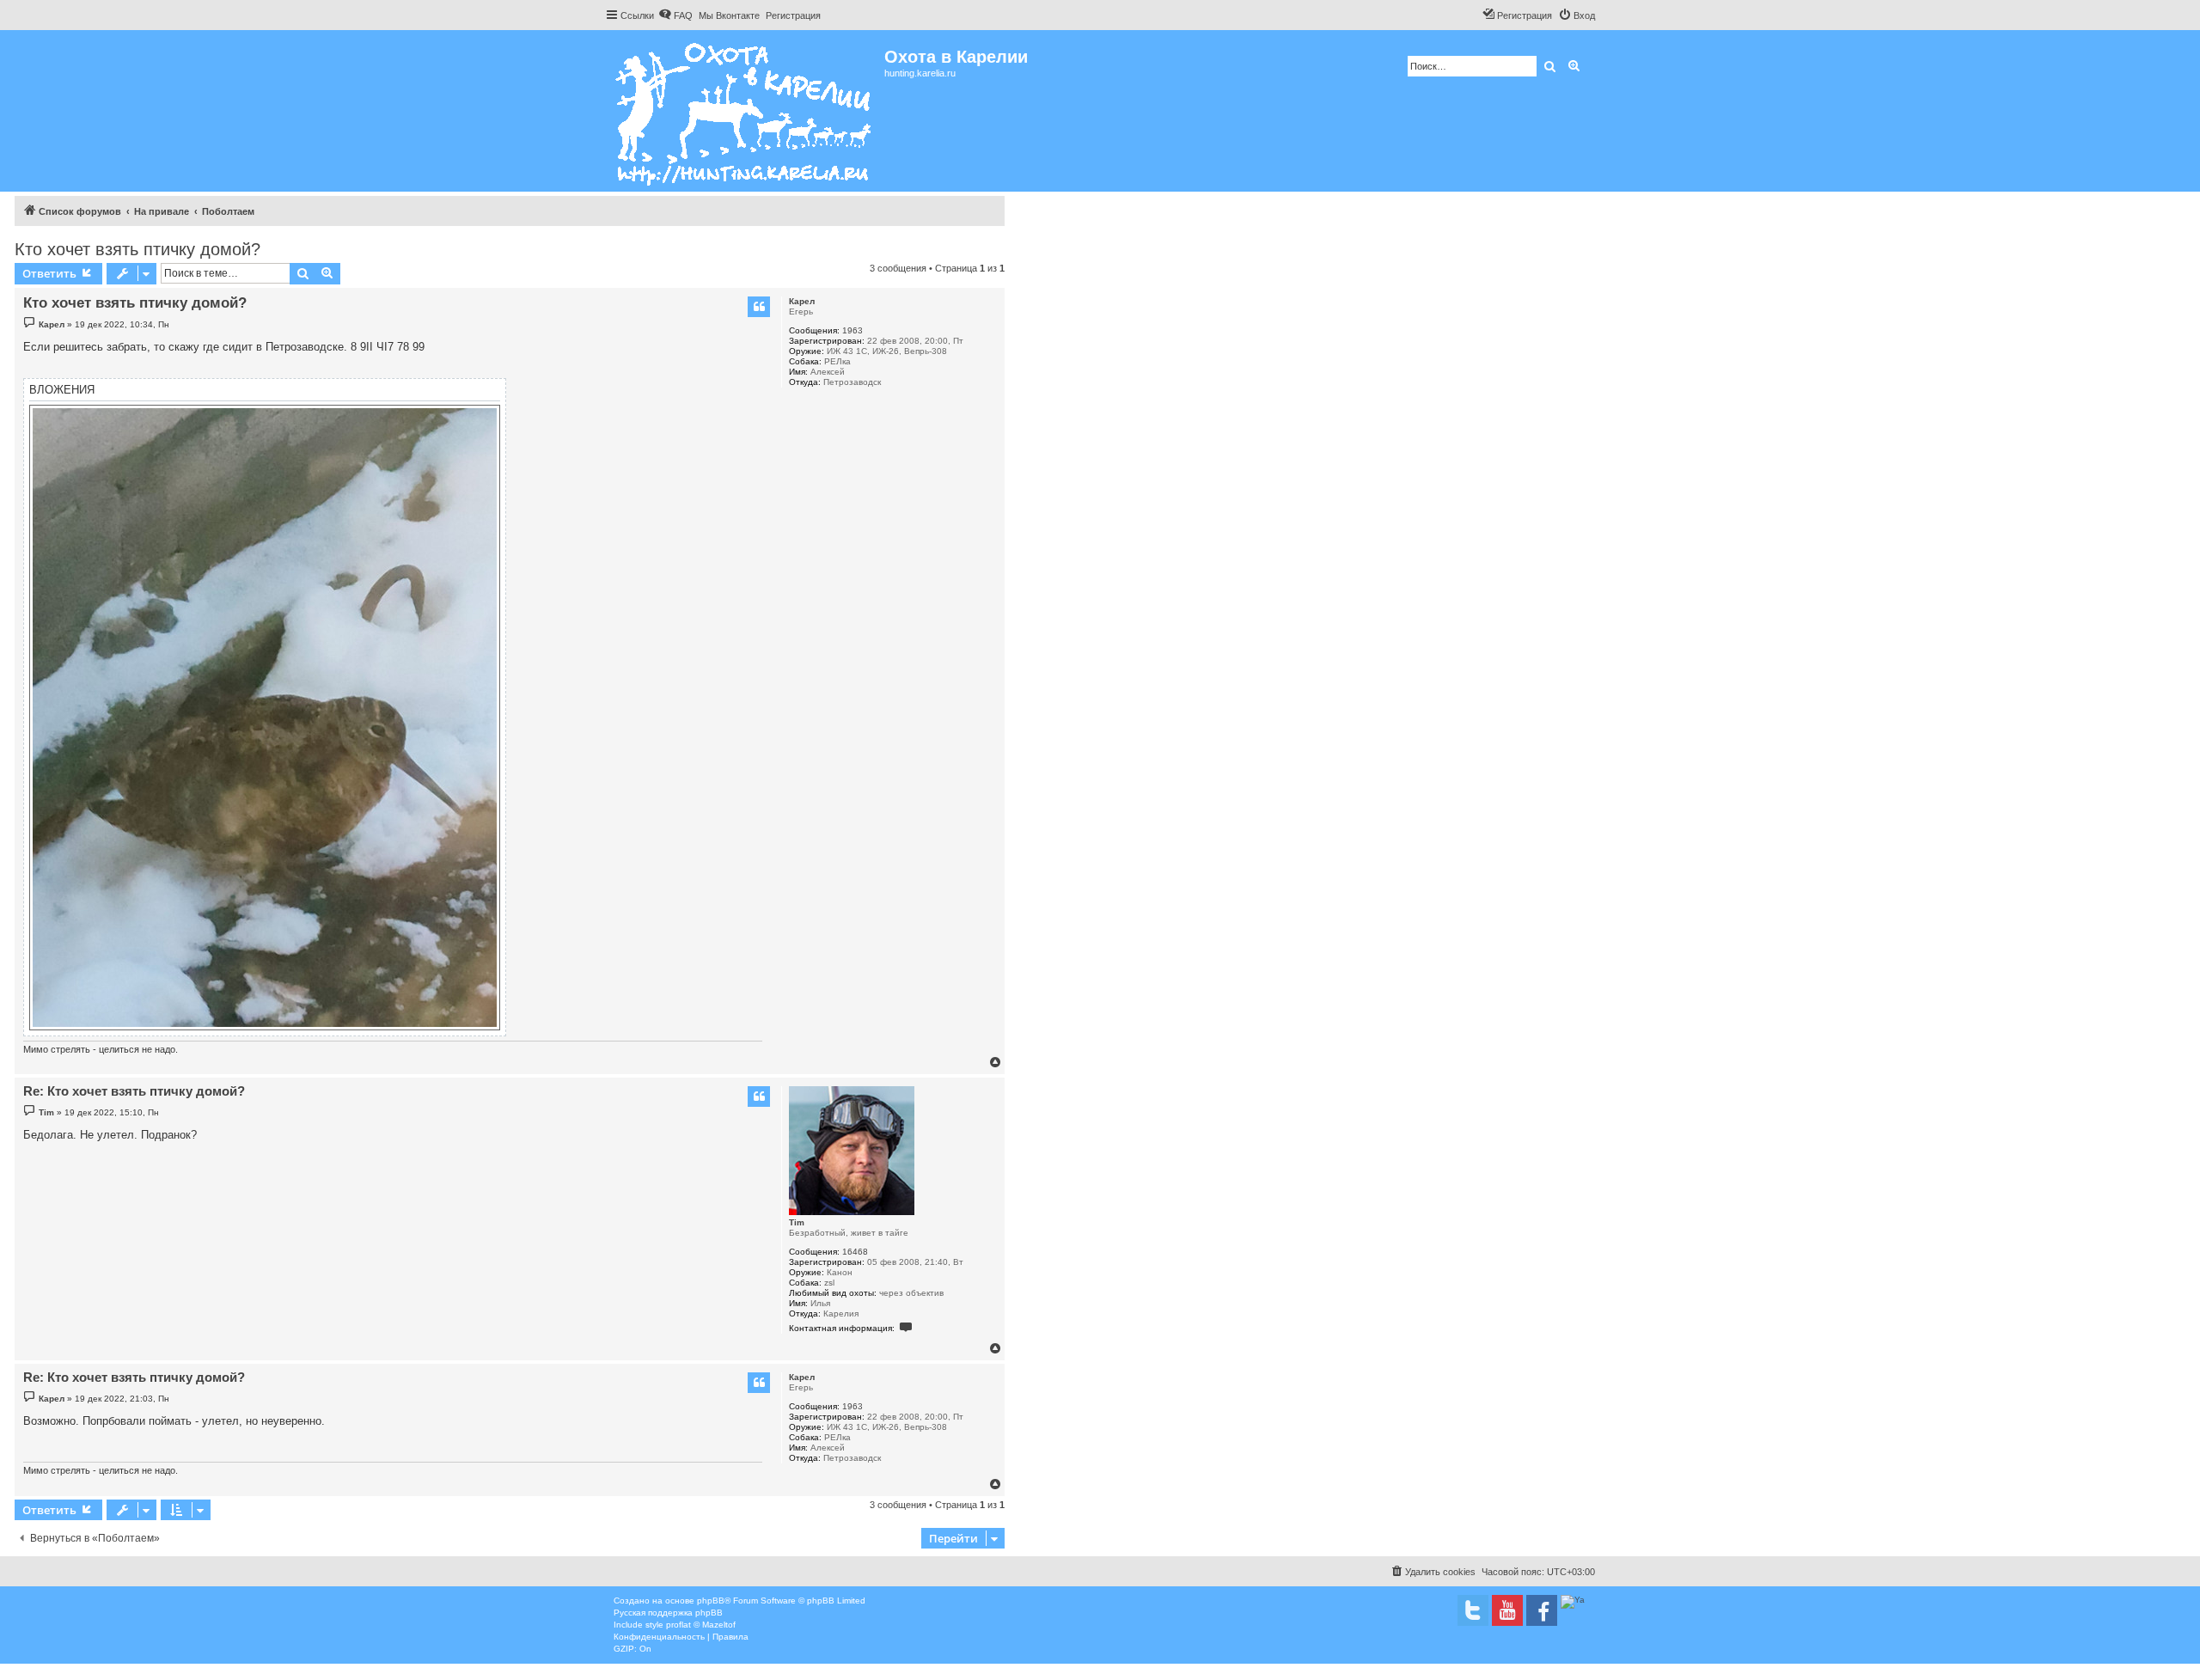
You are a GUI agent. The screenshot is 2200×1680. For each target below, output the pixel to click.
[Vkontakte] (1473, 1610)
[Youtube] (1507, 1610)
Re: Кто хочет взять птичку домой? (134, 1091)
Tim (797, 1222)
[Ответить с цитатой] (759, 307)
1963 (852, 330)
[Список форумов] (745, 111)
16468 (855, 1252)
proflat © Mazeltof (701, 1625)
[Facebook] (1542, 1610)
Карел (802, 301)
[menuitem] (675, 15)
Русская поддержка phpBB (668, 1613)
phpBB (711, 1601)
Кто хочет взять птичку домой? (137, 249)
